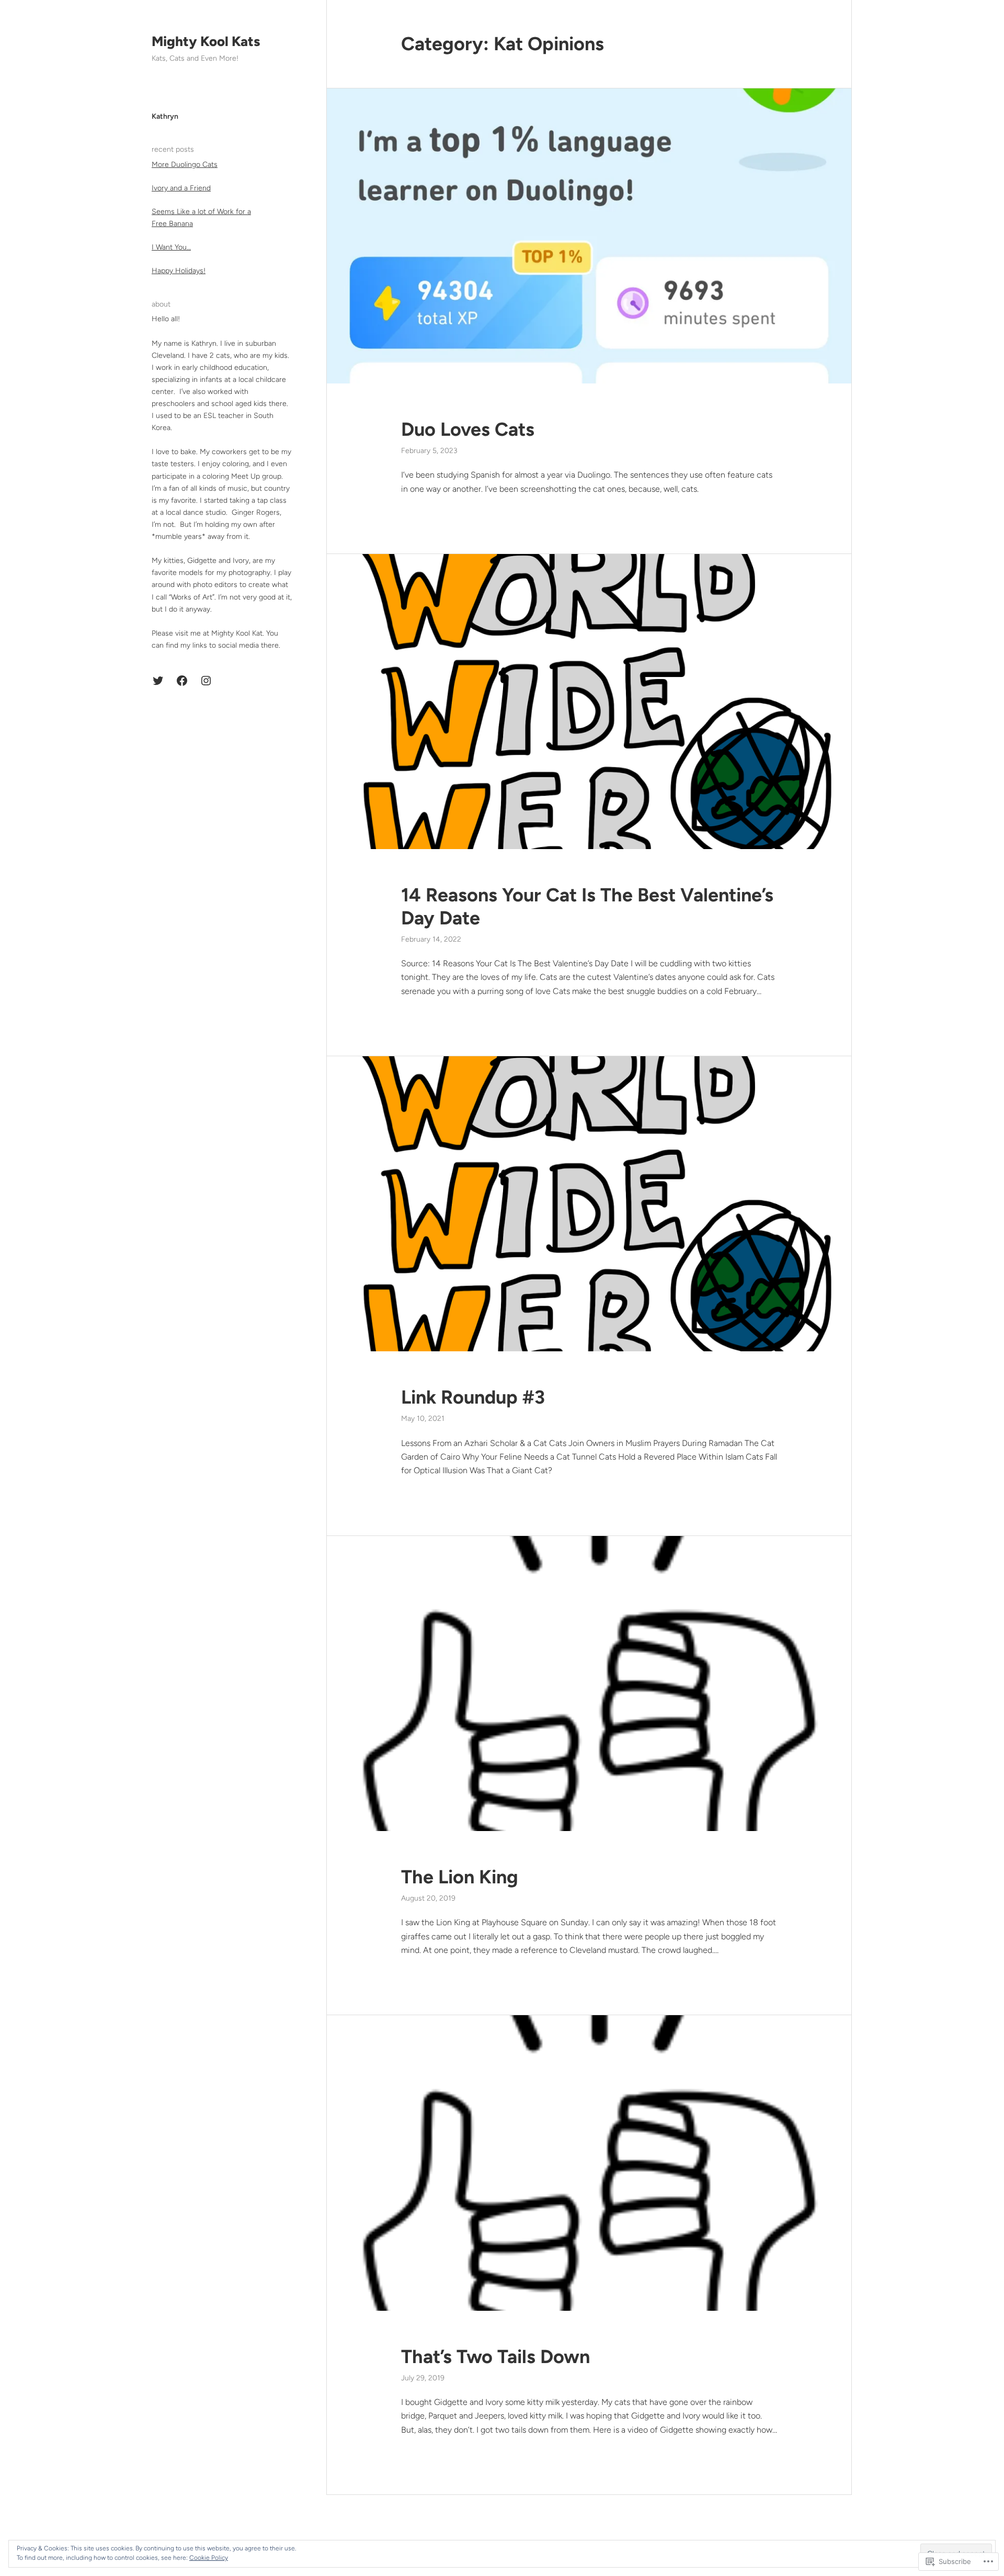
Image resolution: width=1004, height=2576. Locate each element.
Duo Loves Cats (468, 429)
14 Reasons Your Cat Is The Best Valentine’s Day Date (587, 906)
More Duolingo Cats (185, 165)
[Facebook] (182, 681)
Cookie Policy (209, 2558)
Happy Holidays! (179, 271)
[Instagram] (206, 681)
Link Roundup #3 (473, 1397)
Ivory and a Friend (181, 188)
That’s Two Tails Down (495, 2357)
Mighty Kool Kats (206, 41)
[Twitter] (158, 681)
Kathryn (165, 116)
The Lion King (460, 1877)
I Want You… (171, 247)
